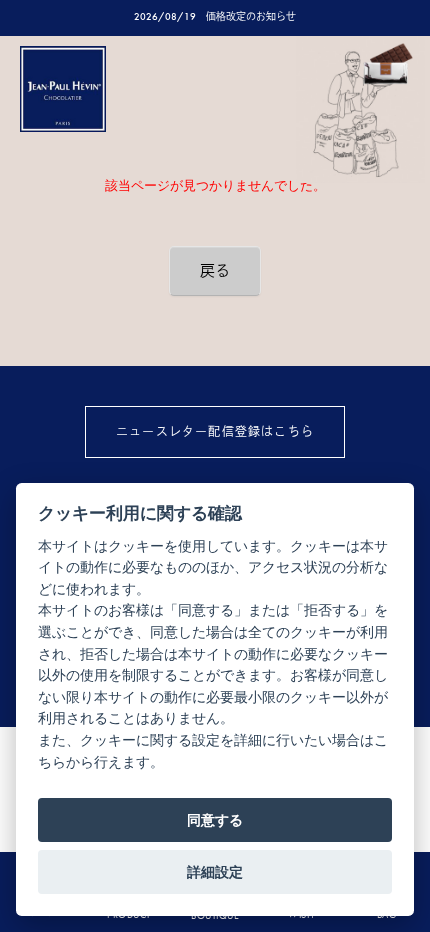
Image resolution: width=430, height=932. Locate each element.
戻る (215, 271)
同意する (215, 820)
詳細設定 (215, 872)
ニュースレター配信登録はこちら (215, 432)
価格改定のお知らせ (251, 16)
